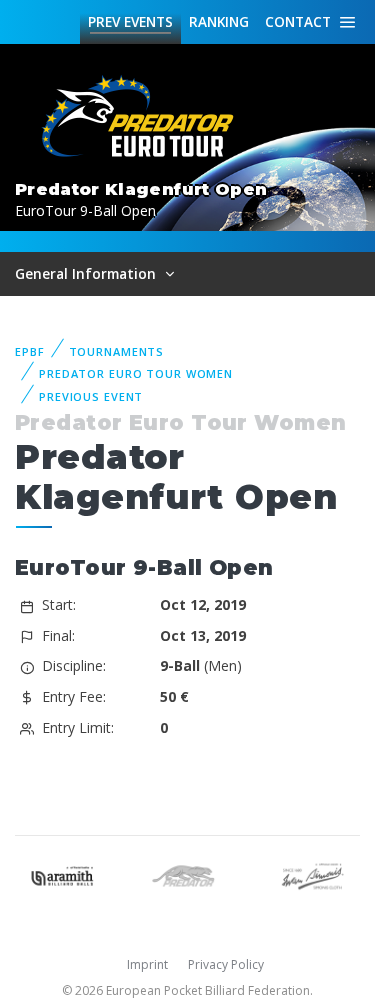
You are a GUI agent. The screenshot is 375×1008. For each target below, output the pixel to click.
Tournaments (117, 351)
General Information (87, 273)
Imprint (147, 964)
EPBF (30, 351)
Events (130, 21)
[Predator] (187, 874)
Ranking (219, 21)
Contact (298, 21)
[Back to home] (140, 117)
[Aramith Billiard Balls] (62, 874)
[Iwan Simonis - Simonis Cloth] (312, 874)
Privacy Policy (226, 964)
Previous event (91, 396)
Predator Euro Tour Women (136, 373)
